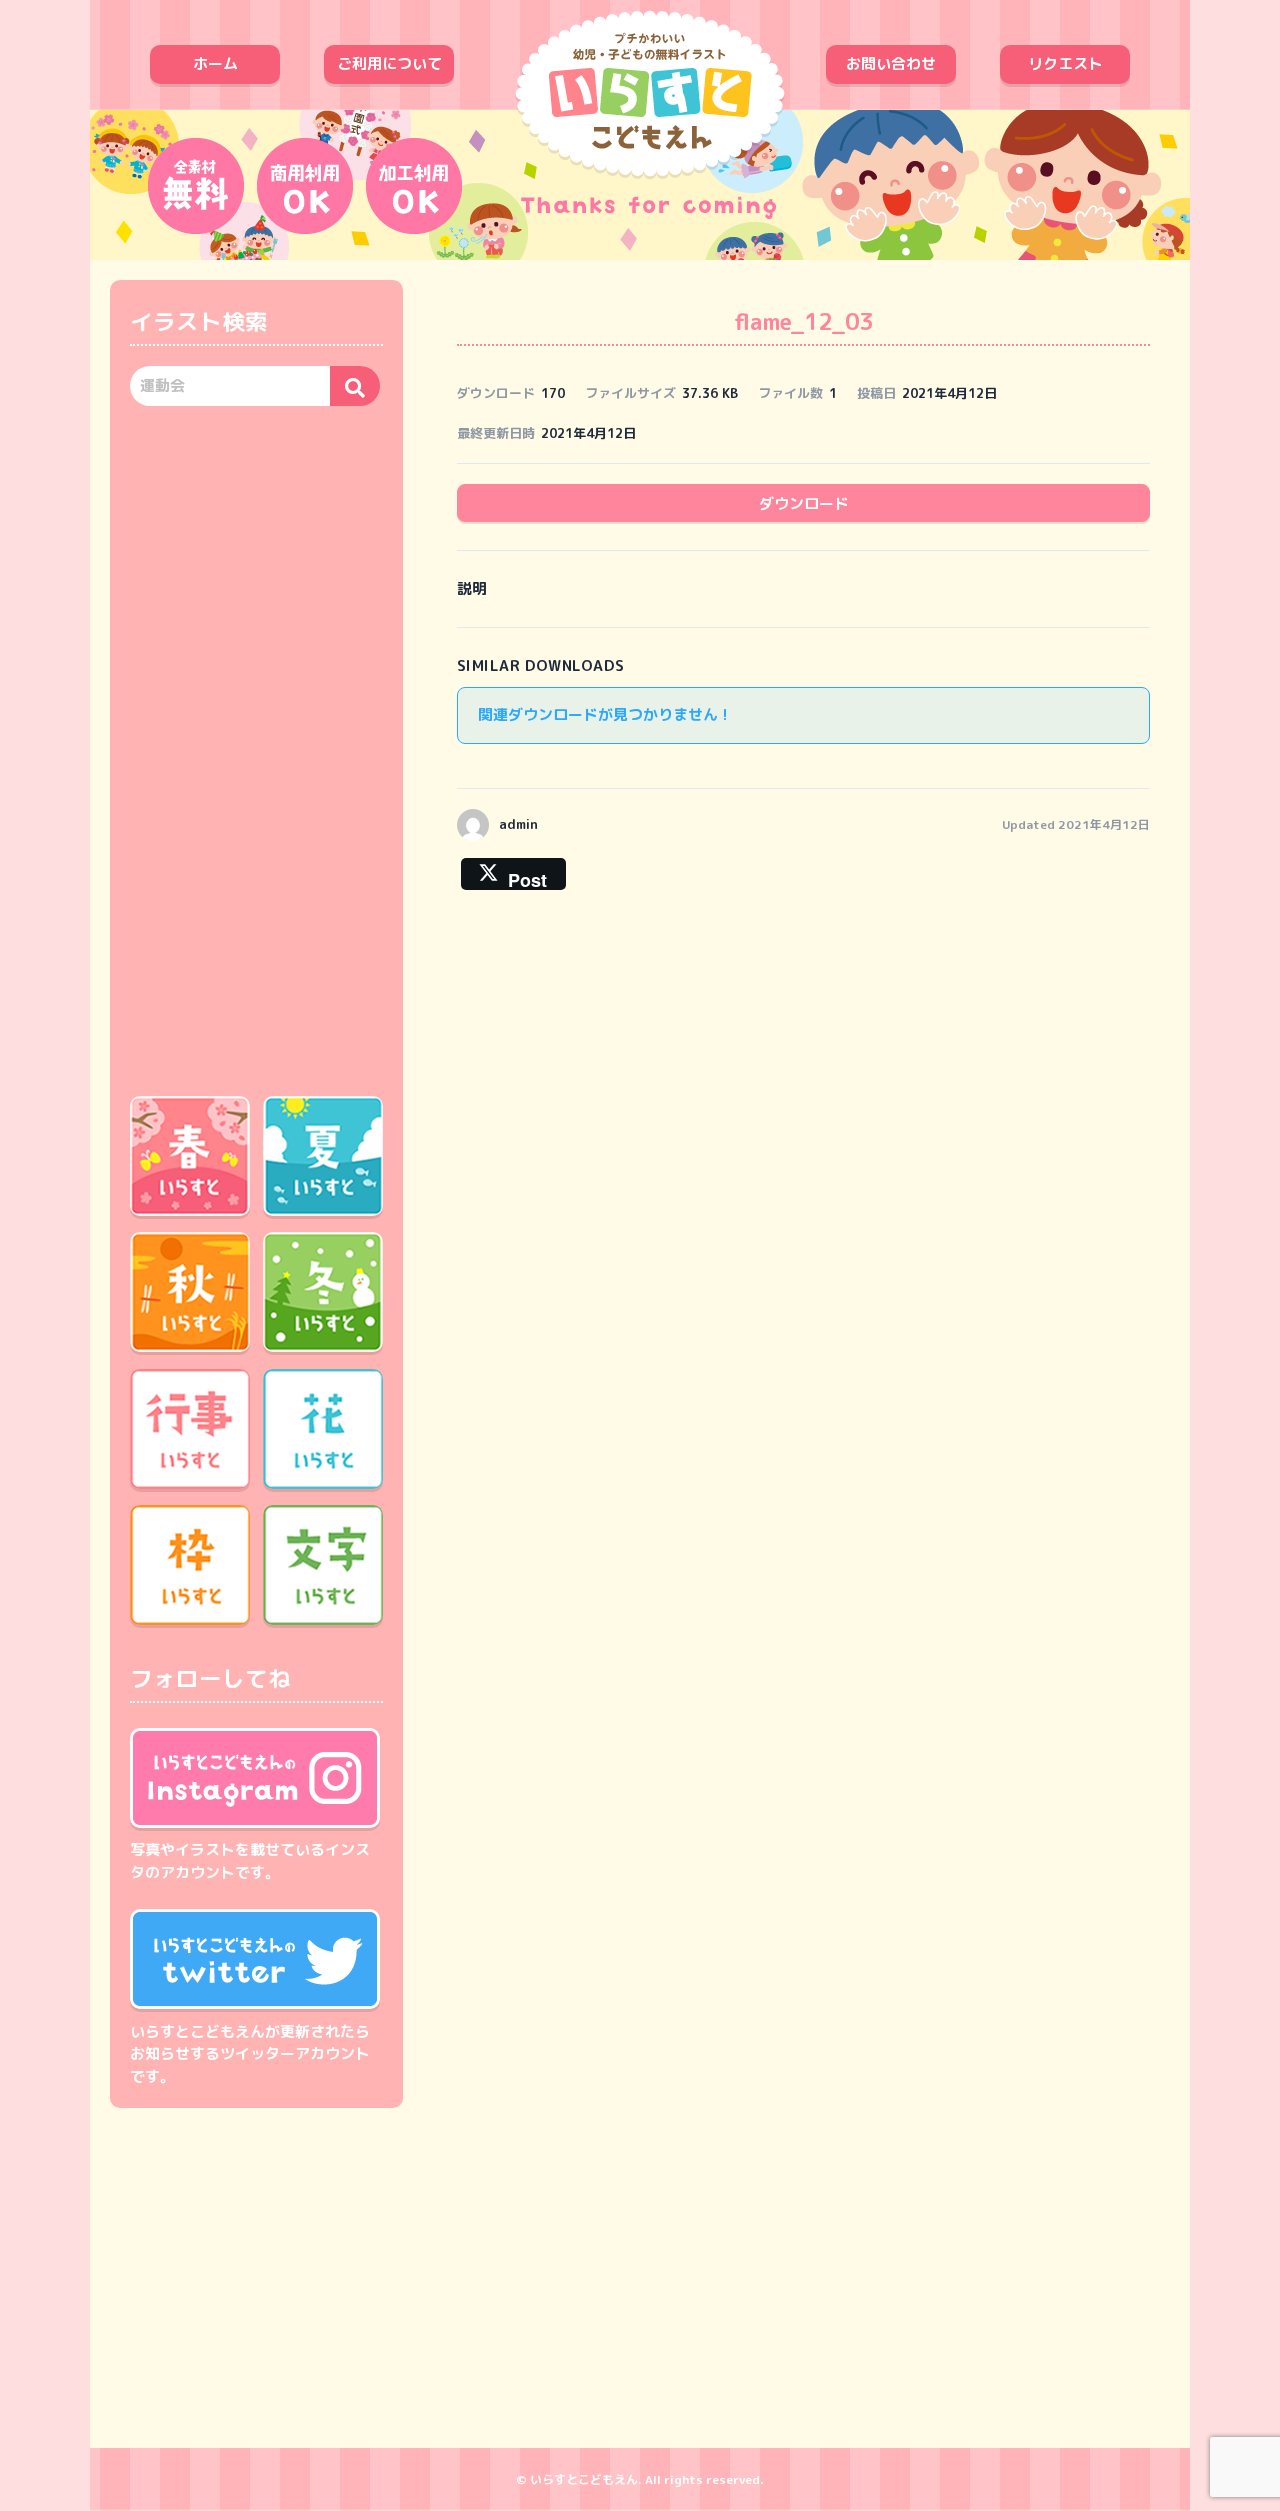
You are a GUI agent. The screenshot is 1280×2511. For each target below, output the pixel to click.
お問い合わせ (891, 63)
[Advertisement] (256, 748)
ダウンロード (804, 503)
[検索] (355, 386)
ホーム (215, 63)
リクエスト (1065, 63)
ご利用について (389, 63)
